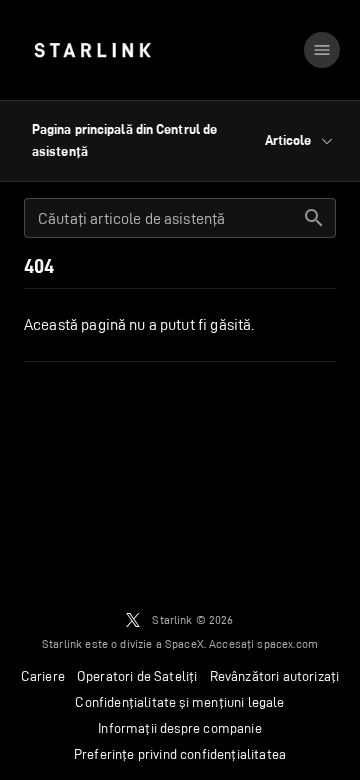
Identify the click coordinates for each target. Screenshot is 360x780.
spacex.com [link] (287, 643)
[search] (314, 218)
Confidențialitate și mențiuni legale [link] (179, 702)
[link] (92, 50)
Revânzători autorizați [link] (275, 676)
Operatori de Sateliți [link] (137, 676)
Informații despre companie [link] (179, 728)
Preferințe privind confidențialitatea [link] (180, 754)
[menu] (322, 50)
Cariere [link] (43, 676)
